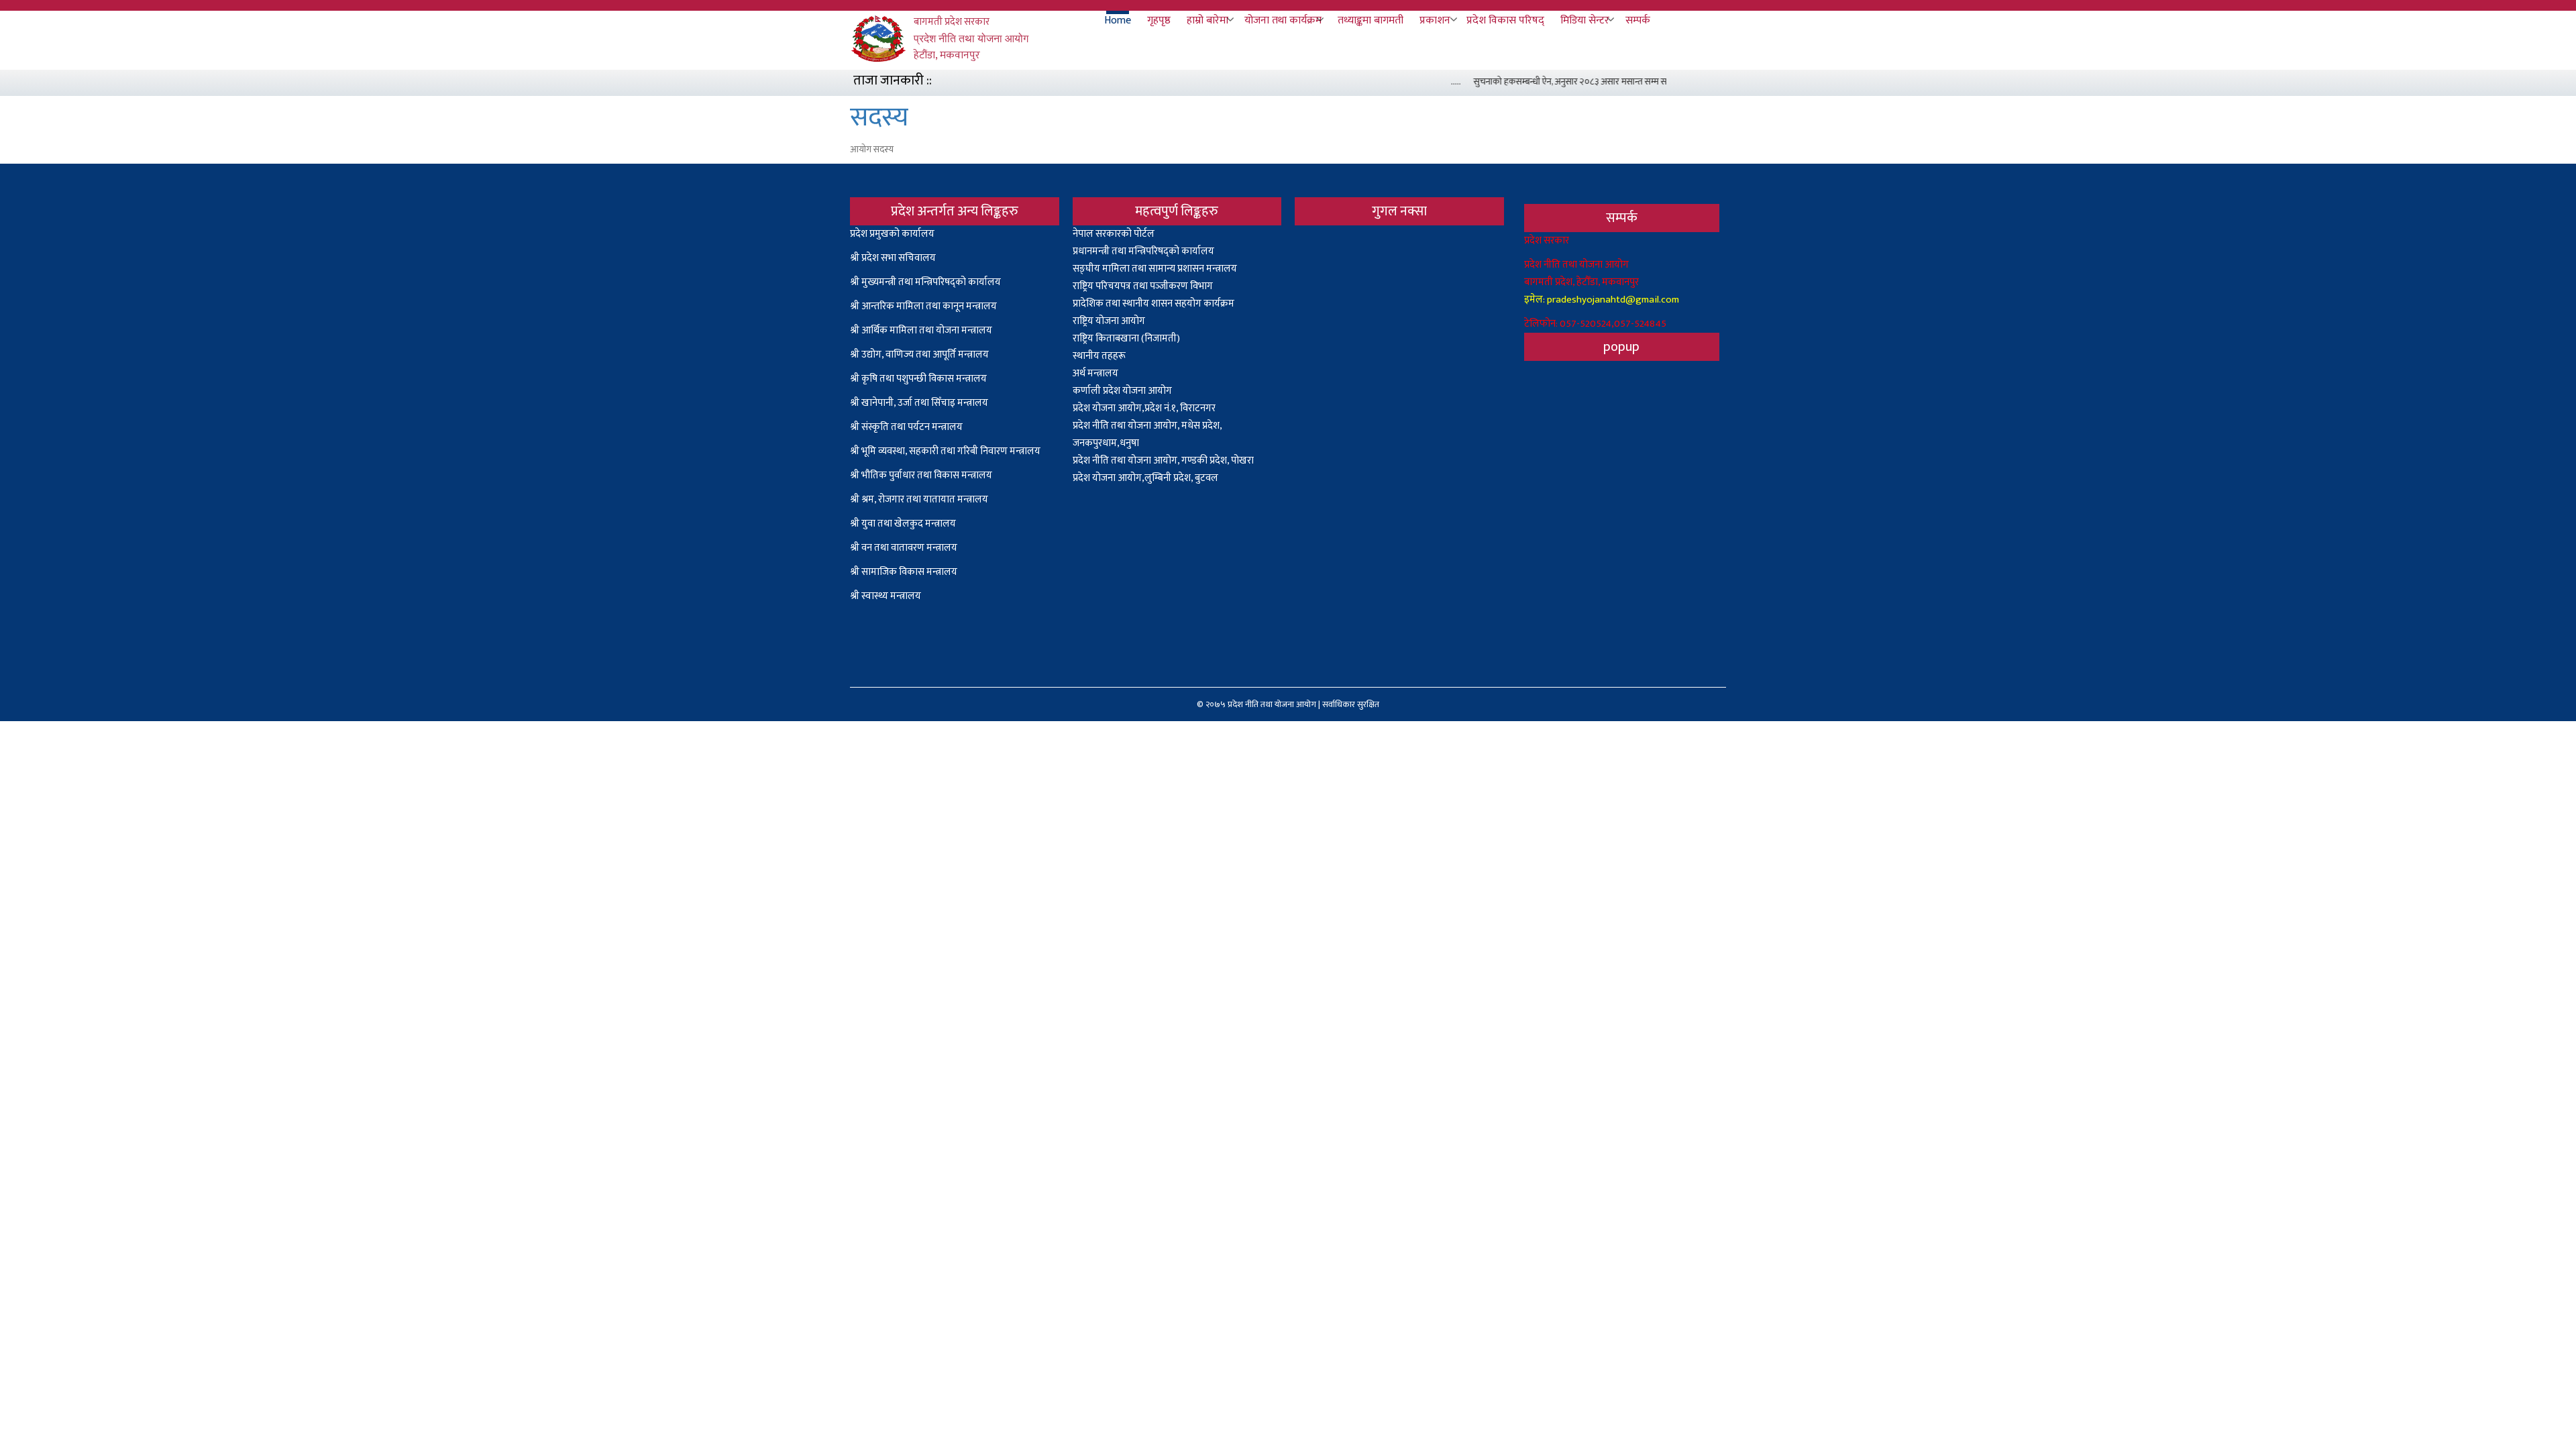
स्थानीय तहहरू (1099, 356)
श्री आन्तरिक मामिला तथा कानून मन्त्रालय (923, 306)
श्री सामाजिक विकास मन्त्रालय (904, 572)
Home (1118, 21)
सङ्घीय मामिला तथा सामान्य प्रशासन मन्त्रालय (1155, 269)
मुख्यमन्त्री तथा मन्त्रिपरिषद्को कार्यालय (931, 282)
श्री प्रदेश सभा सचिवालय (893, 258)
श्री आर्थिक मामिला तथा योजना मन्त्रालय (921, 330)
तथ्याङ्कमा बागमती (1371, 21)
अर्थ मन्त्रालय (1095, 373)
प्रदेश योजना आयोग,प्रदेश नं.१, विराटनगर (1144, 408)
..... (1434, 82)
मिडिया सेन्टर (1585, 21)
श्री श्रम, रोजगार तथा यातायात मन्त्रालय (919, 499)
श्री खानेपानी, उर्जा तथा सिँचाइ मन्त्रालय (919, 403)
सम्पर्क (1638, 21)
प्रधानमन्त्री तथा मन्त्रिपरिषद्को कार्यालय (1143, 251)
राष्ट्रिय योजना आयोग (1109, 321)
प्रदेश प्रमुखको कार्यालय (892, 234)
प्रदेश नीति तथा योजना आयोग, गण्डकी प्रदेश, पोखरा (1163, 461)
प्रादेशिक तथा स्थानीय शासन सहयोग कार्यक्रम (1153, 304)
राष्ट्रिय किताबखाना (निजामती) (1126, 338)
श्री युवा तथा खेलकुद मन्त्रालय (903, 524)
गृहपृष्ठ (1159, 21)
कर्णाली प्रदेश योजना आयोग (1122, 391)
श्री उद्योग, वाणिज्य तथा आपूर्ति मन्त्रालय (919, 355)
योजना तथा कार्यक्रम (1283, 21)
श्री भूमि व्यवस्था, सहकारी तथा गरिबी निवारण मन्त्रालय (945, 451)
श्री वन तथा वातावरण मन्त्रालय (904, 548)
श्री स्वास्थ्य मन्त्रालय (887, 596)
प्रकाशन (1435, 21)
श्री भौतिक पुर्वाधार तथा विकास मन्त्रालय (921, 475)
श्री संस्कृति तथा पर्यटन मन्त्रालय (906, 427)
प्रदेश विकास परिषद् (1505, 21)
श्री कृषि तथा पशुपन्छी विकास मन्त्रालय (918, 379)
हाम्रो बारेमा (1207, 21)
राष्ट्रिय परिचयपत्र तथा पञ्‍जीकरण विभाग (1143, 286)
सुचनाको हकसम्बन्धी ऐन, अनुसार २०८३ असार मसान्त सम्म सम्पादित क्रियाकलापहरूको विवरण (1602, 82)
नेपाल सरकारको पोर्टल (1114, 234)
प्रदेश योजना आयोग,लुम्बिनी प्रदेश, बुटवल (1145, 478)
